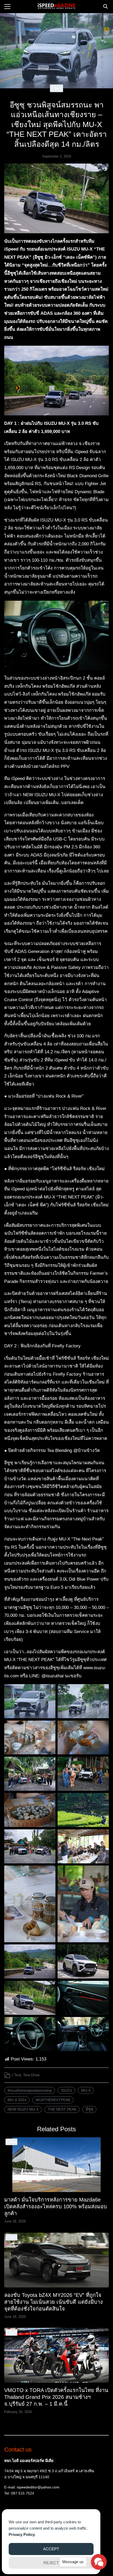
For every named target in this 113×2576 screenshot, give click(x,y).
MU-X (86, 2090)
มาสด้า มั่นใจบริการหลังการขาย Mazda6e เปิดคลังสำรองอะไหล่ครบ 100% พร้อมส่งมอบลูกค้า (56, 2206)
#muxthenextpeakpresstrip (30, 2090)
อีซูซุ (89, 2109)
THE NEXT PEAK (62, 2109)
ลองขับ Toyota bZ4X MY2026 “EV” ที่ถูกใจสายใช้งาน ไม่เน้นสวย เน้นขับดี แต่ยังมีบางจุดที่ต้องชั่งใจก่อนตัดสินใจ (53, 2302)
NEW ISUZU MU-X (23, 2109)
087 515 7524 (23, 2493)
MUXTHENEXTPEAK (53, 2100)
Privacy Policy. (22, 2534)
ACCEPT (51, 2549)
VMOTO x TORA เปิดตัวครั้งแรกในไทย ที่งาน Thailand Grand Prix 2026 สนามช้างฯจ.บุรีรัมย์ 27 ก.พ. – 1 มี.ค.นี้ (56, 2397)
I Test (57, 88)
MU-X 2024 (17, 2100)
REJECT (51, 2563)
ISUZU (66, 2090)
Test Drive (31, 2075)
